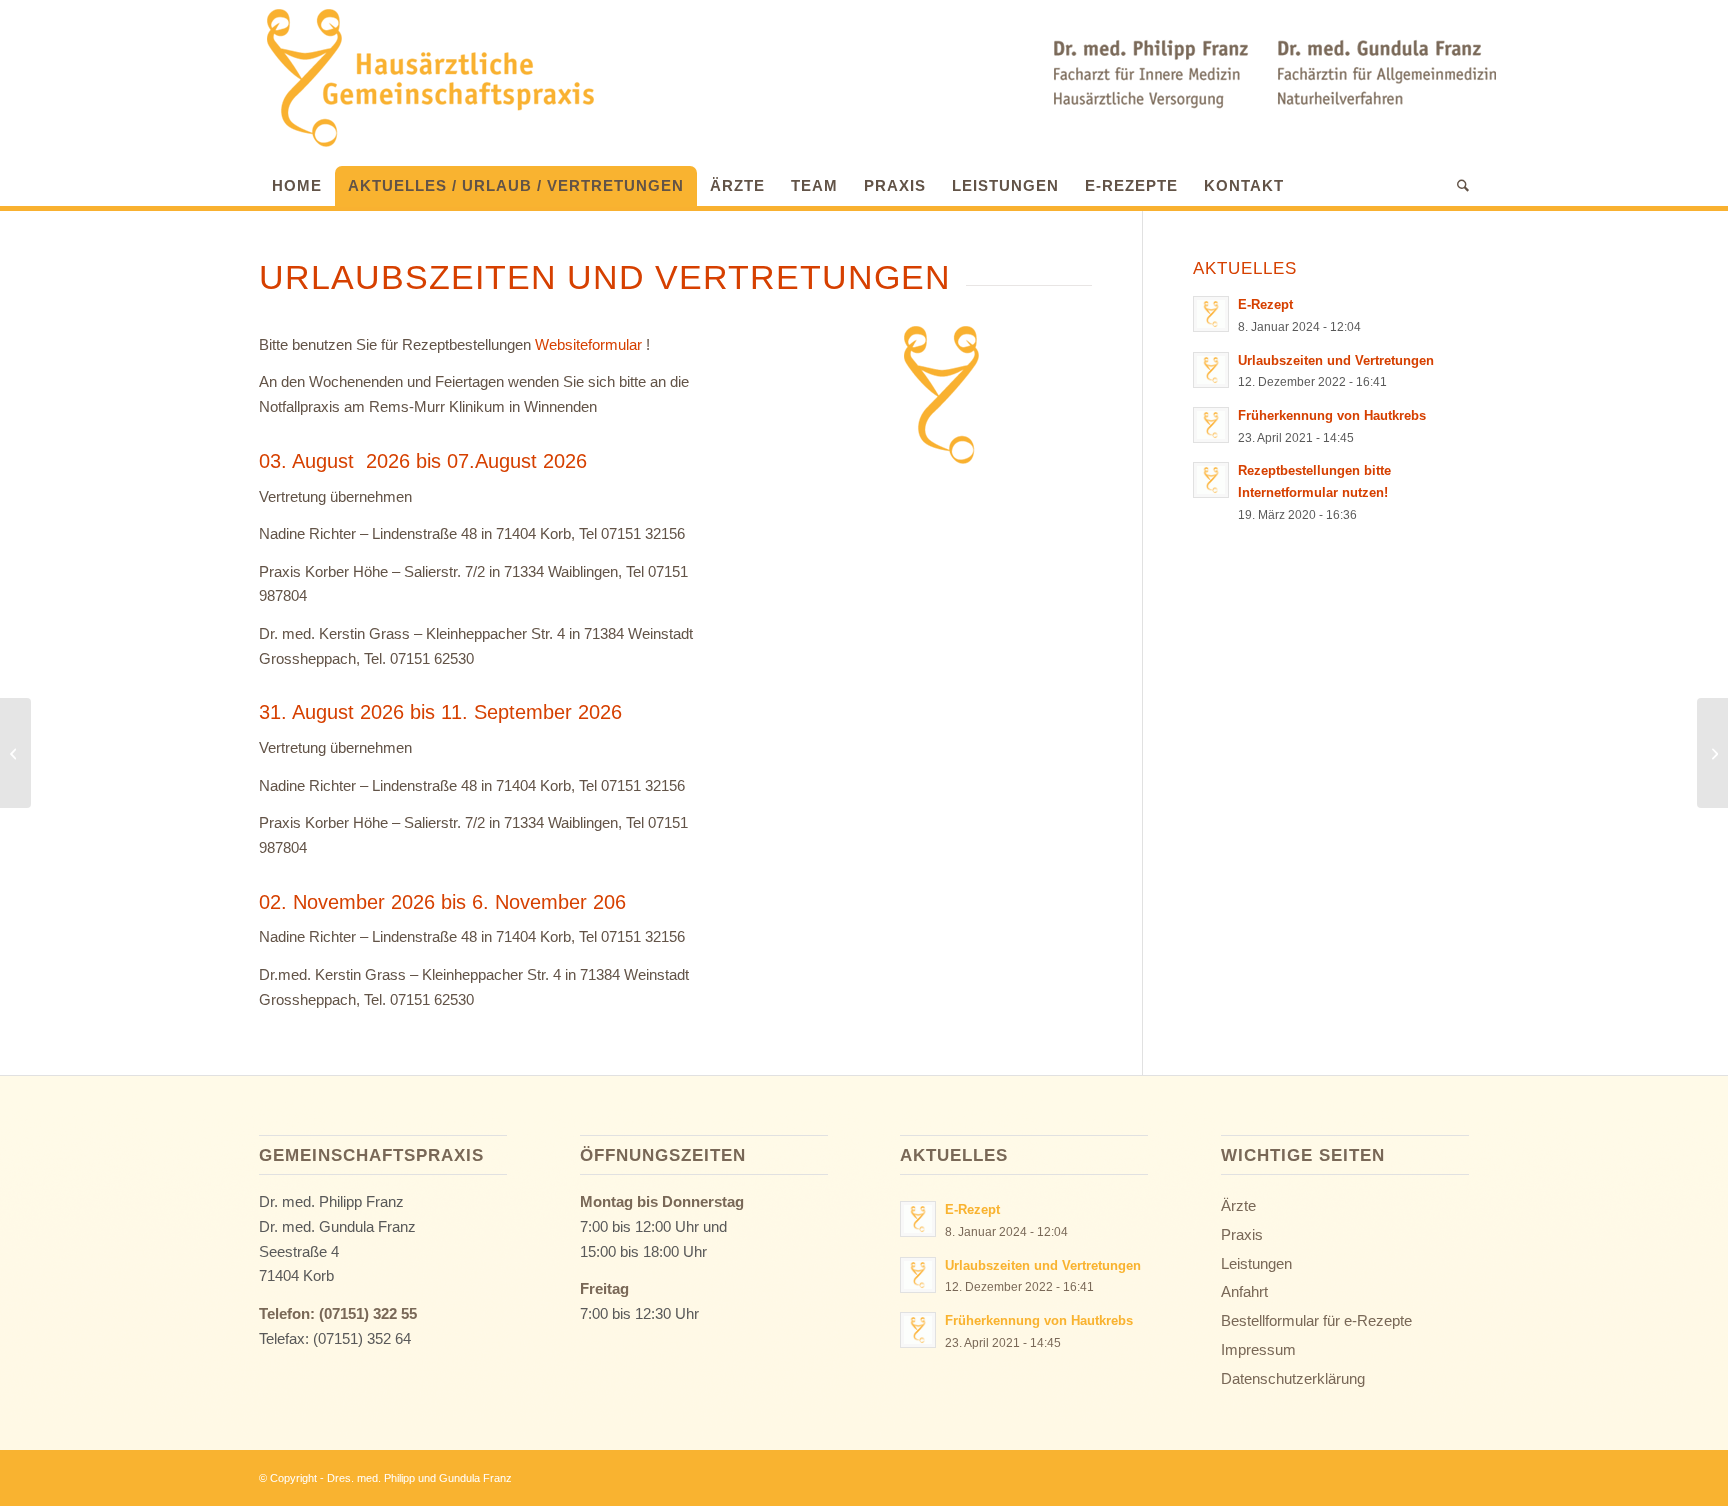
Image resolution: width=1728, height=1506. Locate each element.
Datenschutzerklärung (1293, 1378)
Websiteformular (588, 344)
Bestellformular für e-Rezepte (1316, 1320)
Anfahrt (1244, 1291)
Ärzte (1238, 1205)
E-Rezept (1265, 304)
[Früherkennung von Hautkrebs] (15, 753)
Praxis (1242, 1234)
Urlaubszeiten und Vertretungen (1336, 360)
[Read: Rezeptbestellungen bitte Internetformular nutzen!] (1211, 480)
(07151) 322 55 (368, 1313)
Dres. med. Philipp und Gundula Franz (419, 1478)
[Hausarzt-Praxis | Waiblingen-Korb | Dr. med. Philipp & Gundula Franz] (429, 78)
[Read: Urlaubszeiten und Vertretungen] (1211, 370)
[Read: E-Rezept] (1211, 314)
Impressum (1258, 1349)
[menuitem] (297, 181)
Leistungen (1256, 1263)
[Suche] (1456, 186)
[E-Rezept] (1712, 753)
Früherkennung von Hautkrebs (1332, 415)
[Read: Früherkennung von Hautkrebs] (1211, 425)
